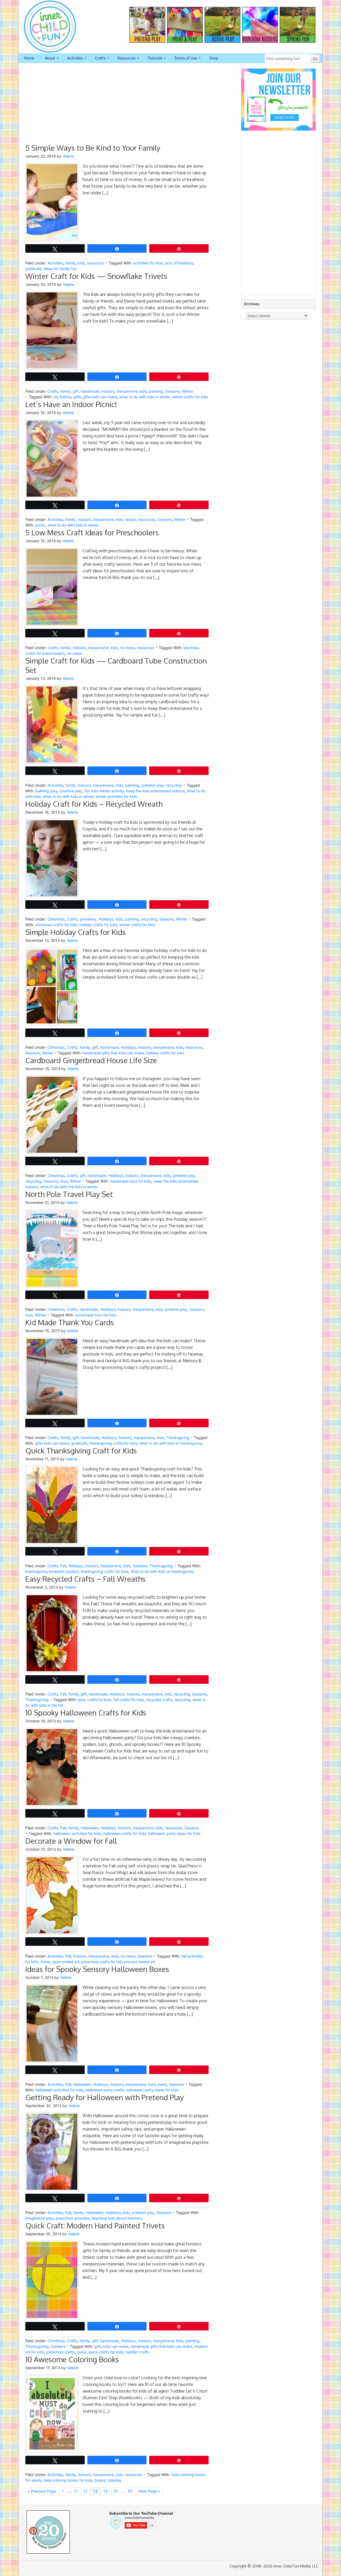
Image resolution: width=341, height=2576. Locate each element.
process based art (139, 1962)
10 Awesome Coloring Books (72, 2359)
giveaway (88, 919)
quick (82, 2352)
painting (156, 391)
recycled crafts (159, 1700)
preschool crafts (60, 2352)
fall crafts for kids (129, 1700)
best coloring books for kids (68, 2480)
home (45, 1962)
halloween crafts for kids (125, 1833)
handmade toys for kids (131, 1181)
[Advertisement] (117, 106)
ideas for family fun (60, 269)
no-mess (128, 648)
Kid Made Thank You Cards (70, 1322)
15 (116, 2491)
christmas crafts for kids (56, 925)
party (162, 2084)
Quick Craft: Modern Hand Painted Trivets (95, 2225)
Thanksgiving (178, 1438)
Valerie (68, 156)
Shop (214, 58)
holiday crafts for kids (98, 925)
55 (130, 2491)
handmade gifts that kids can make (113, 1053)
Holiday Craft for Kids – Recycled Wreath (94, 804)
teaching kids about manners (117, 2218)
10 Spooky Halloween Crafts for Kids (86, 1713)
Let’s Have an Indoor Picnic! (71, 404)
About (47, 58)
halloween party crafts (105, 2090)
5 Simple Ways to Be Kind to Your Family (93, 148)
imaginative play (40, 2218)
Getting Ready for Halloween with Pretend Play (105, 2097)
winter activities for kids (116, 796)
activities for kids (148, 263)
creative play (71, 791)
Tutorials (152, 58)
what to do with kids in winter (145, 397)
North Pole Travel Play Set (69, 1194)
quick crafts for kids (106, 2352)
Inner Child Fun (45, 27)
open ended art (66, 1962)
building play (46, 791)
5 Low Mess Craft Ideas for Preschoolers (92, 532)
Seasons (172, 391)
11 (76, 2491)
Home (29, 58)
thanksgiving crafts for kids (113, 1443)
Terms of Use (183, 58)
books (100, 2480)
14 (105, 2491)
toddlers (58, 2346)
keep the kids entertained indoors (155, 791)
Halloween (90, 1828)
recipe (131, 519)
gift (76, 391)
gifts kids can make (100, 397)
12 (85, 2491)
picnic (40, 525)
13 (95, 2491)
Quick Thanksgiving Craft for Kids (81, 1450)
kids (81, 263)
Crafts (98, 58)
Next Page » (149, 2491)
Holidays (106, 919)
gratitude (33, 269)
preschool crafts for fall (101, 1962)
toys (64, 1181)
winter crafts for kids (190, 397)
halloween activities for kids (77, 1833)
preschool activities (73, 2218)
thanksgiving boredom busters (52, 1571)
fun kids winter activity (104, 791)
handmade (90, 391)
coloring (114, 2480)
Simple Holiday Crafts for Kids (76, 932)
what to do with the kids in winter (69, 1187)
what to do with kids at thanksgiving (171, 1443)
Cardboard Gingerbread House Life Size (91, 1060)
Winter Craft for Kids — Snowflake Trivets (96, 276)
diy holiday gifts (67, 397)
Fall (63, 1566)
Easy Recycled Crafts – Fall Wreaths (85, 1579)
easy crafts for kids (95, 1700)
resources (96, 263)
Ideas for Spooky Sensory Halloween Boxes (97, 1969)
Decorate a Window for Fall (71, 1841)
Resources (124, 58)
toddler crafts (137, 2352)
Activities (72, 58)
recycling (174, 785)
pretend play (153, 785)
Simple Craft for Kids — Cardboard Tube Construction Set (116, 665)
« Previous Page (42, 2491)
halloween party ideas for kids (174, 1833)
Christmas (56, 919)
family (70, 263)
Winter (188, 391)
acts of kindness (179, 263)
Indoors (108, 391)
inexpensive (127, 391)
